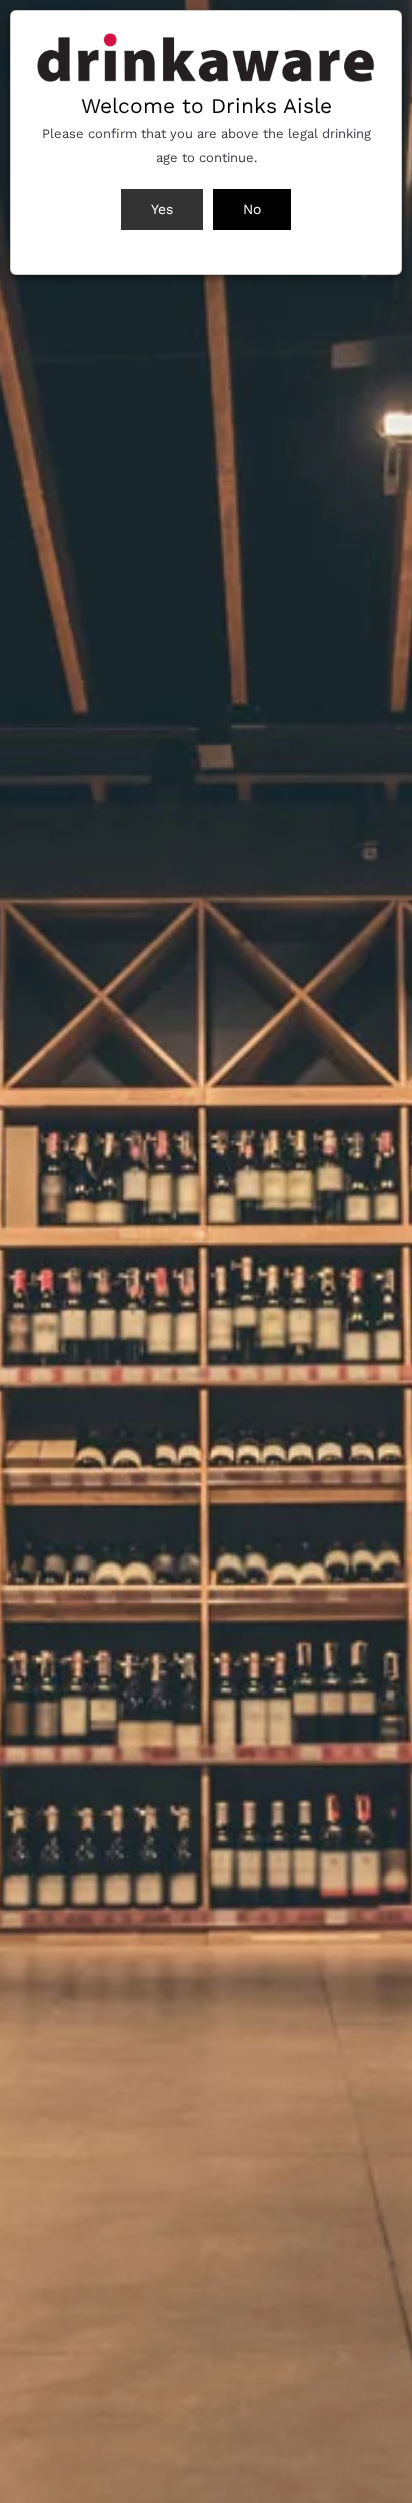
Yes (162, 209)
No (252, 209)
